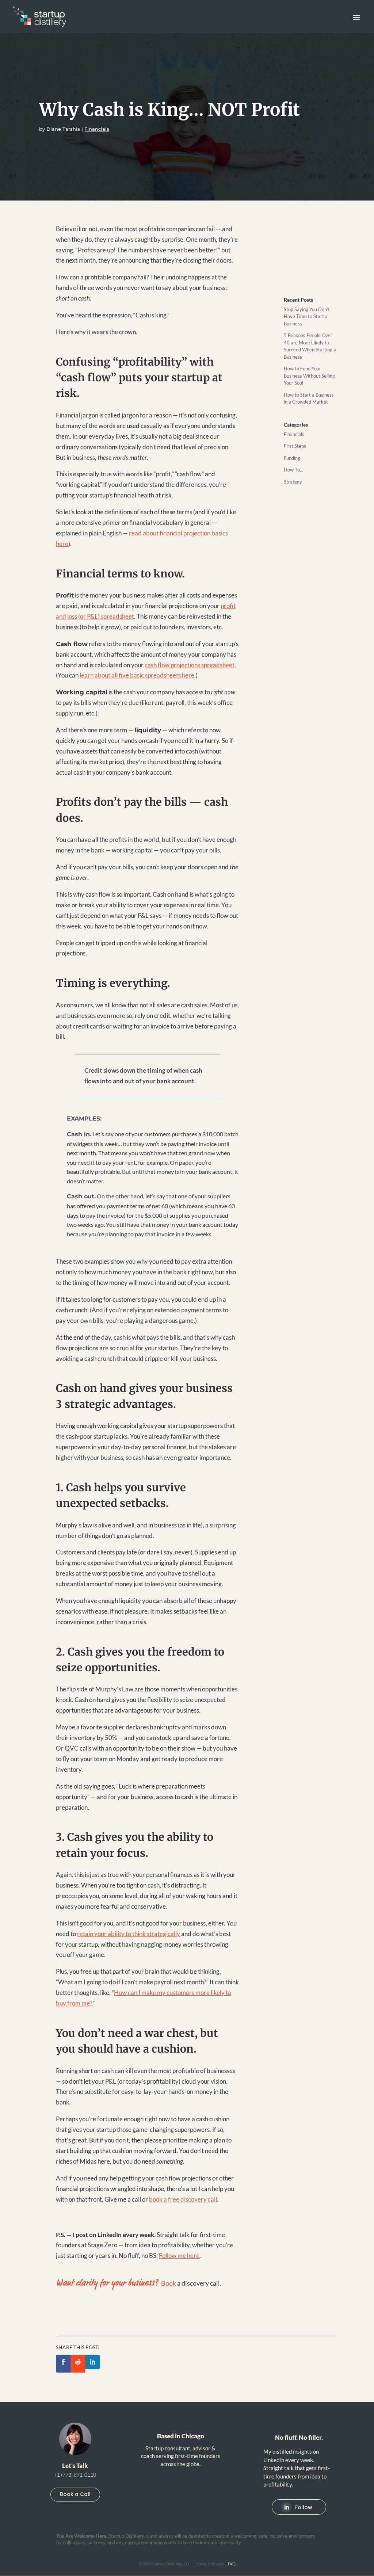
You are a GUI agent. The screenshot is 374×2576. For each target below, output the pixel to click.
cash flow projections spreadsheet (190, 665)
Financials (97, 129)
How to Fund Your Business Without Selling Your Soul (309, 376)
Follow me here (179, 2256)
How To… (293, 470)
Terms (201, 2564)
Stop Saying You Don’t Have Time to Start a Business (307, 316)
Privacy (217, 2564)
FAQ (232, 2564)
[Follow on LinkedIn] (286, 2507)
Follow (304, 2507)
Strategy (293, 482)
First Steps (295, 446)
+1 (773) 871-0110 (75, 2475)
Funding (292, 458)
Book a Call (75, 2494)
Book (169, 2283)
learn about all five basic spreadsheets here (137, 675)
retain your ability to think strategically (129, 1934)
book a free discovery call (183, 2199)
